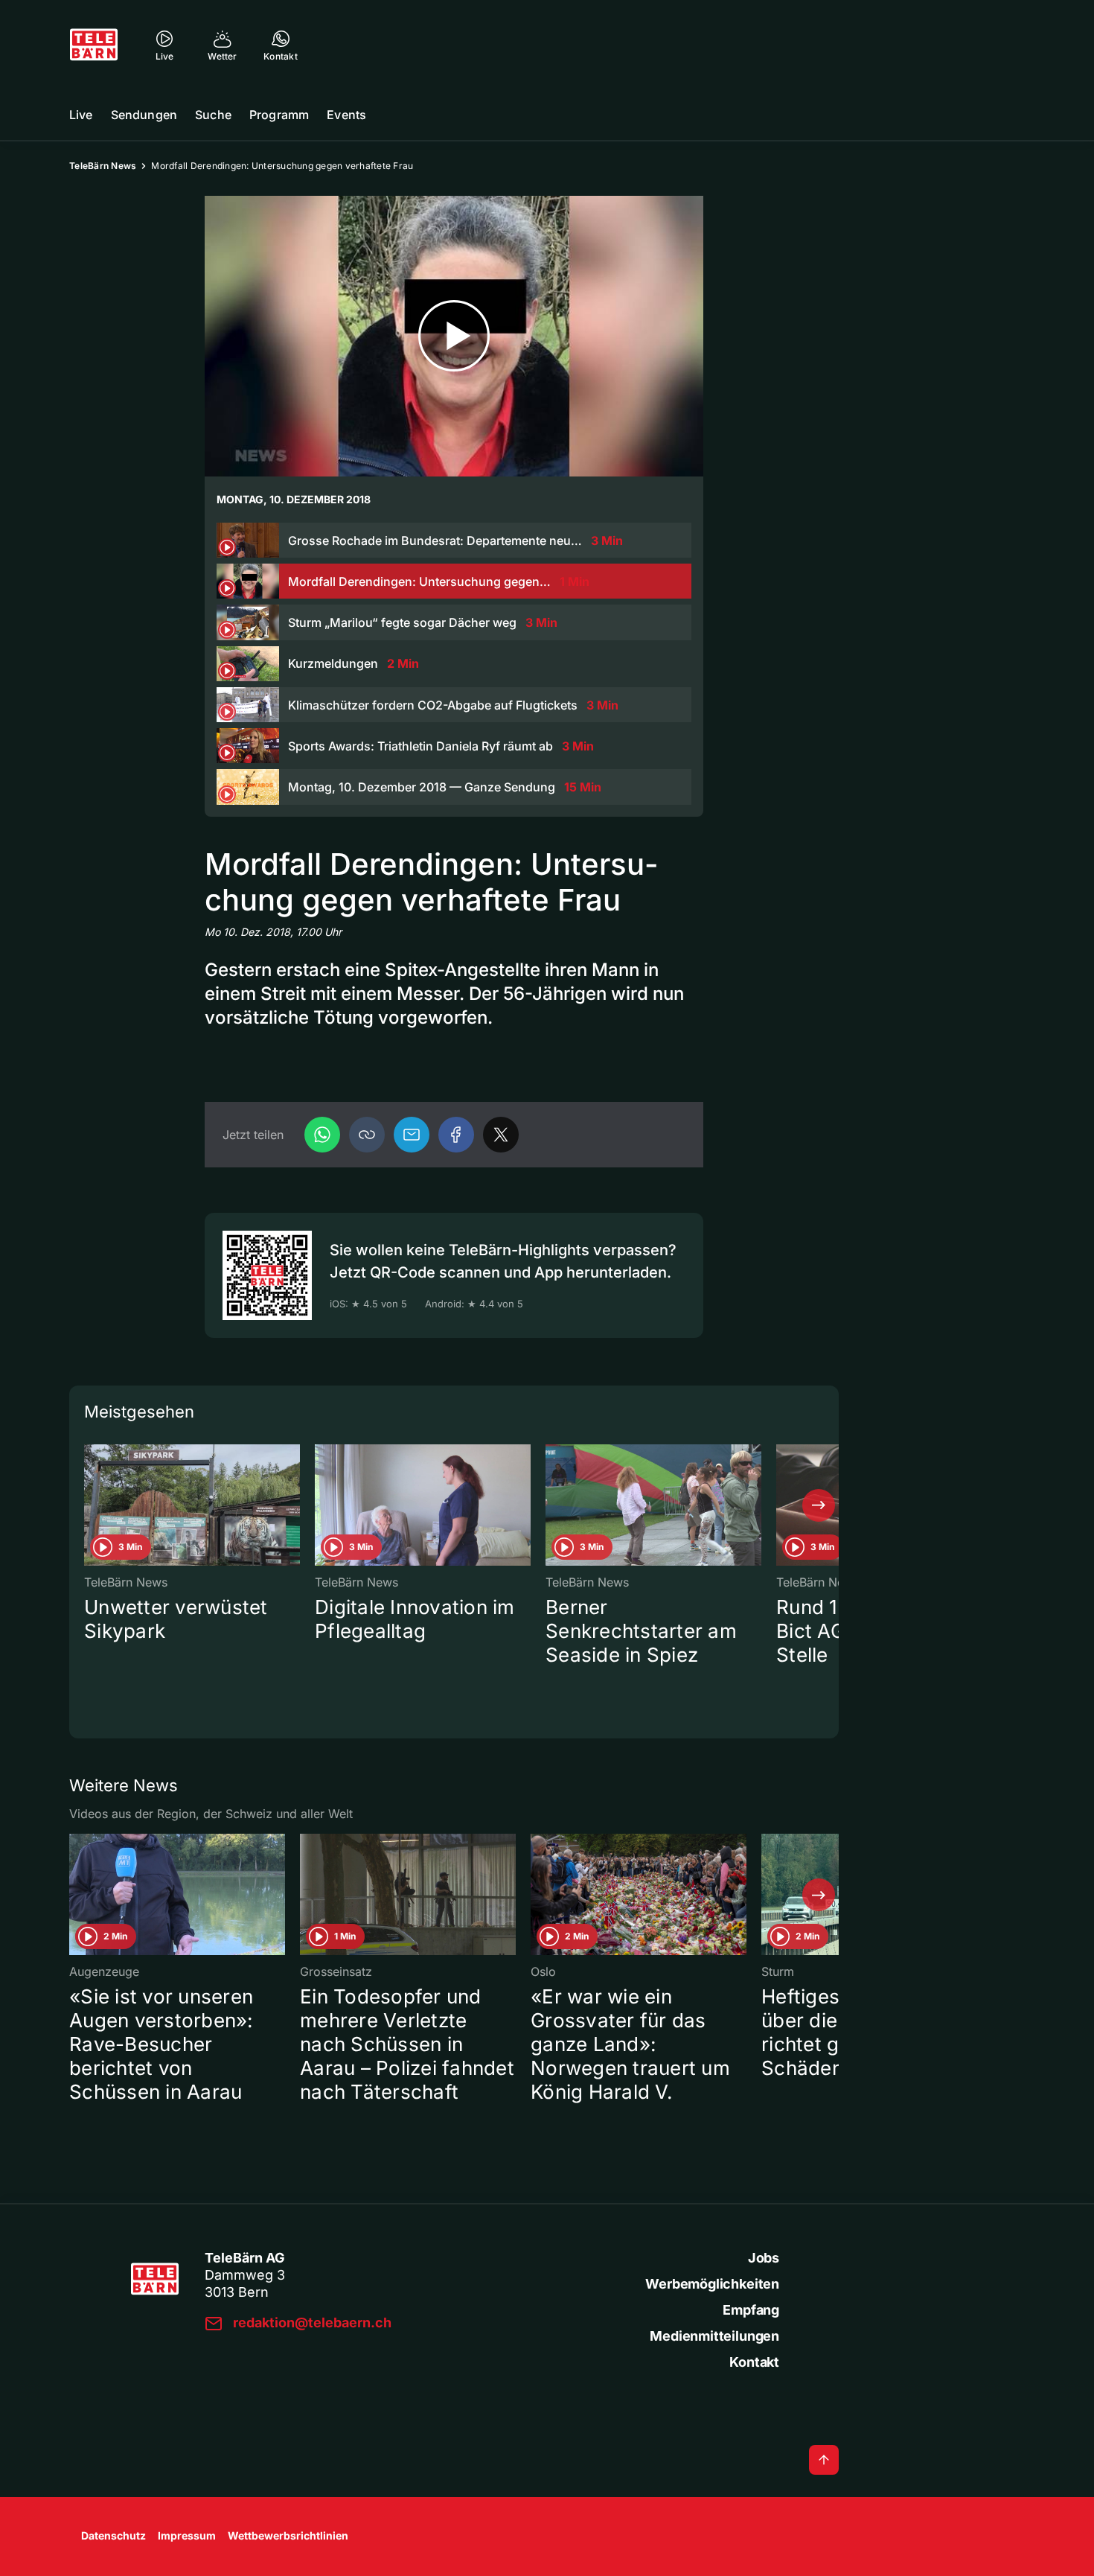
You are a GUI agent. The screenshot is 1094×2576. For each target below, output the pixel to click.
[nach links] (89, 1505)
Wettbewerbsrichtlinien (288, 2535)
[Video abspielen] (454, 336)
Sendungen (144, 115)
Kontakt (754, 2362)
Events (346, 115)
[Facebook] (456, 1135)
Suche (213, 115)
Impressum (187, 2535)
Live (81, 115)
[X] (501, 1135)
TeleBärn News (103, 166)
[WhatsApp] (322, 1135)
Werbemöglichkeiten (712, 2284)
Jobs (764, 2258)
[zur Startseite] (94, 45)
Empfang (751, 2310)
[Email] (412, 1135)
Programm (279, 115)
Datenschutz (113, 2535)
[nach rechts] (819, 1505)
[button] (367, 1135)
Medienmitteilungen (714, 2336)
